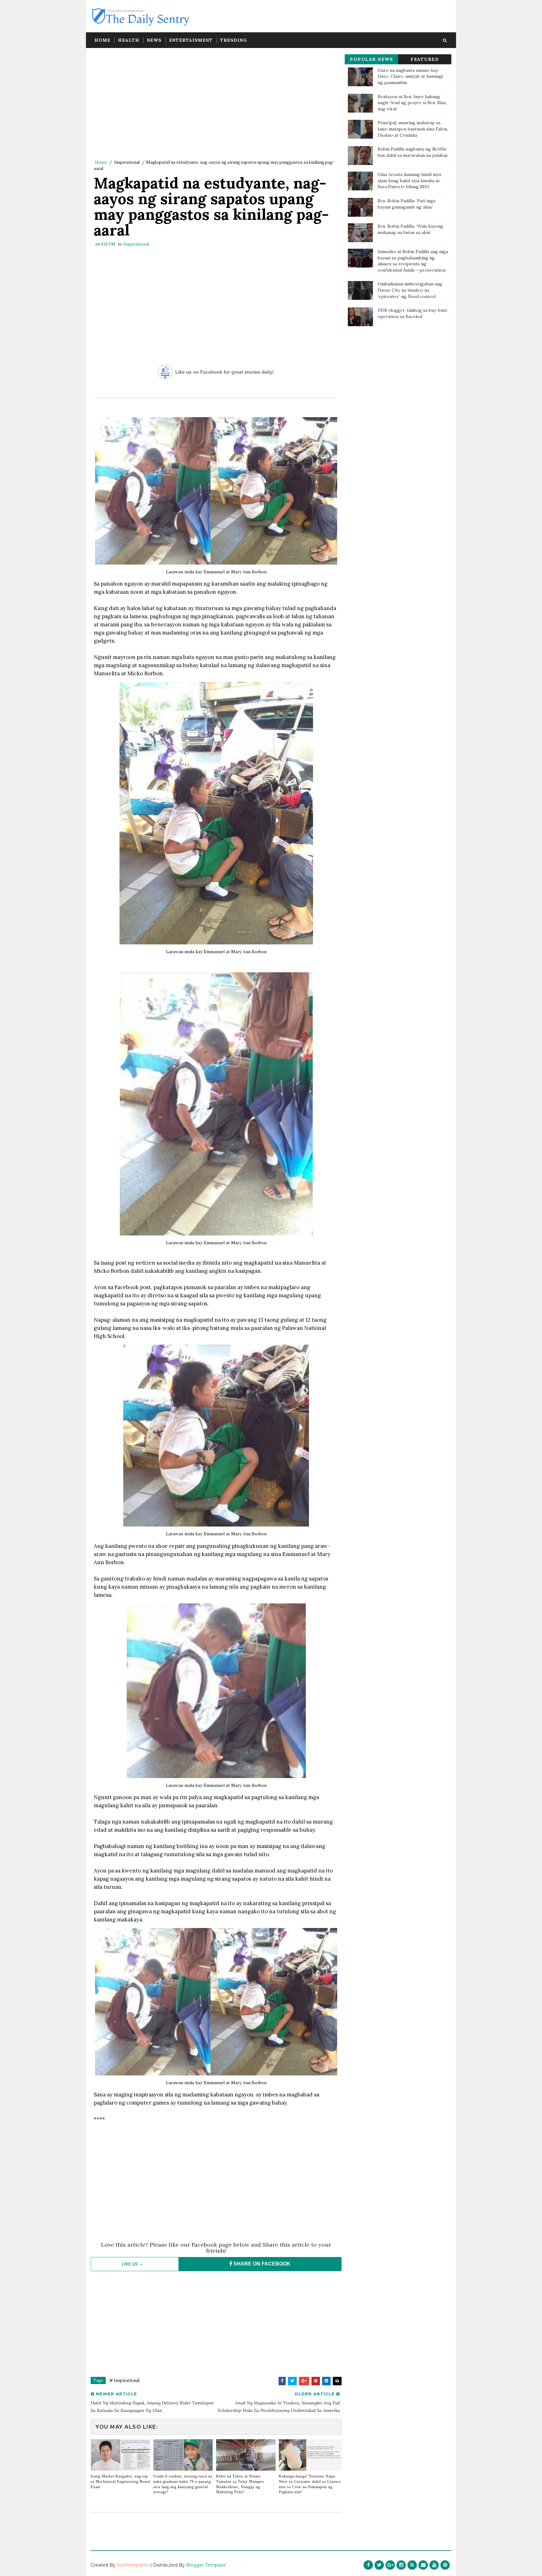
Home (102, 40)
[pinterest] (445, 2565)
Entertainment (191, 40)
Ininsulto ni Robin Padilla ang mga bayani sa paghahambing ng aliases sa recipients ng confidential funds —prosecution (413, 261)
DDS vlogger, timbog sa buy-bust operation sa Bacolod (412, 313)
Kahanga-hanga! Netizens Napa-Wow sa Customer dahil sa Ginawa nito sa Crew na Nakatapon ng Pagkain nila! (310, 2484)
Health (129, 40)
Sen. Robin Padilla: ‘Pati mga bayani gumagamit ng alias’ (406, 204)
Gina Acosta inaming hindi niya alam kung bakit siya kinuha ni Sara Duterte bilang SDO (409, 181)
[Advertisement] (216, 105)
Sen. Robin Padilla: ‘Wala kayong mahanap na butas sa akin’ (410, 229)
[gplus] (390, 2565)
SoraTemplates (133, 2565)
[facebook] (368, 2565)
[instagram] (401, 2565)
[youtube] (434, 2565)
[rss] (412, 2565)
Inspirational (127, 162)
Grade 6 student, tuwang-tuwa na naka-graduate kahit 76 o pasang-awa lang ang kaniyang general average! (183, 2484)
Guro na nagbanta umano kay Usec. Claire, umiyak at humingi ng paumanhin (410, 76)
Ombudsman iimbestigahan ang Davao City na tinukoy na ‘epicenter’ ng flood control (410, 290)
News (154, 40)
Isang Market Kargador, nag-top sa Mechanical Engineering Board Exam (120, 2482)
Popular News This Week (371, 60)
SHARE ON (261, 2264)
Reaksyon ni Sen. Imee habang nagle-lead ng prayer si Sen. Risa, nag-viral (412, 103)
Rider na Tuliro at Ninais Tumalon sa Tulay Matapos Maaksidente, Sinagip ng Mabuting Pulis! (240, 2484)
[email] (423, 2565)
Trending (234, 40)
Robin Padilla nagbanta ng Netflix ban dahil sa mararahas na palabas (413, 152)
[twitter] (379, 2565)
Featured (425, 59)
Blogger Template (206, 2565)
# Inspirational (124, 2380)
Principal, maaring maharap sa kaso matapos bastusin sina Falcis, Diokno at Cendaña (413, 129)
